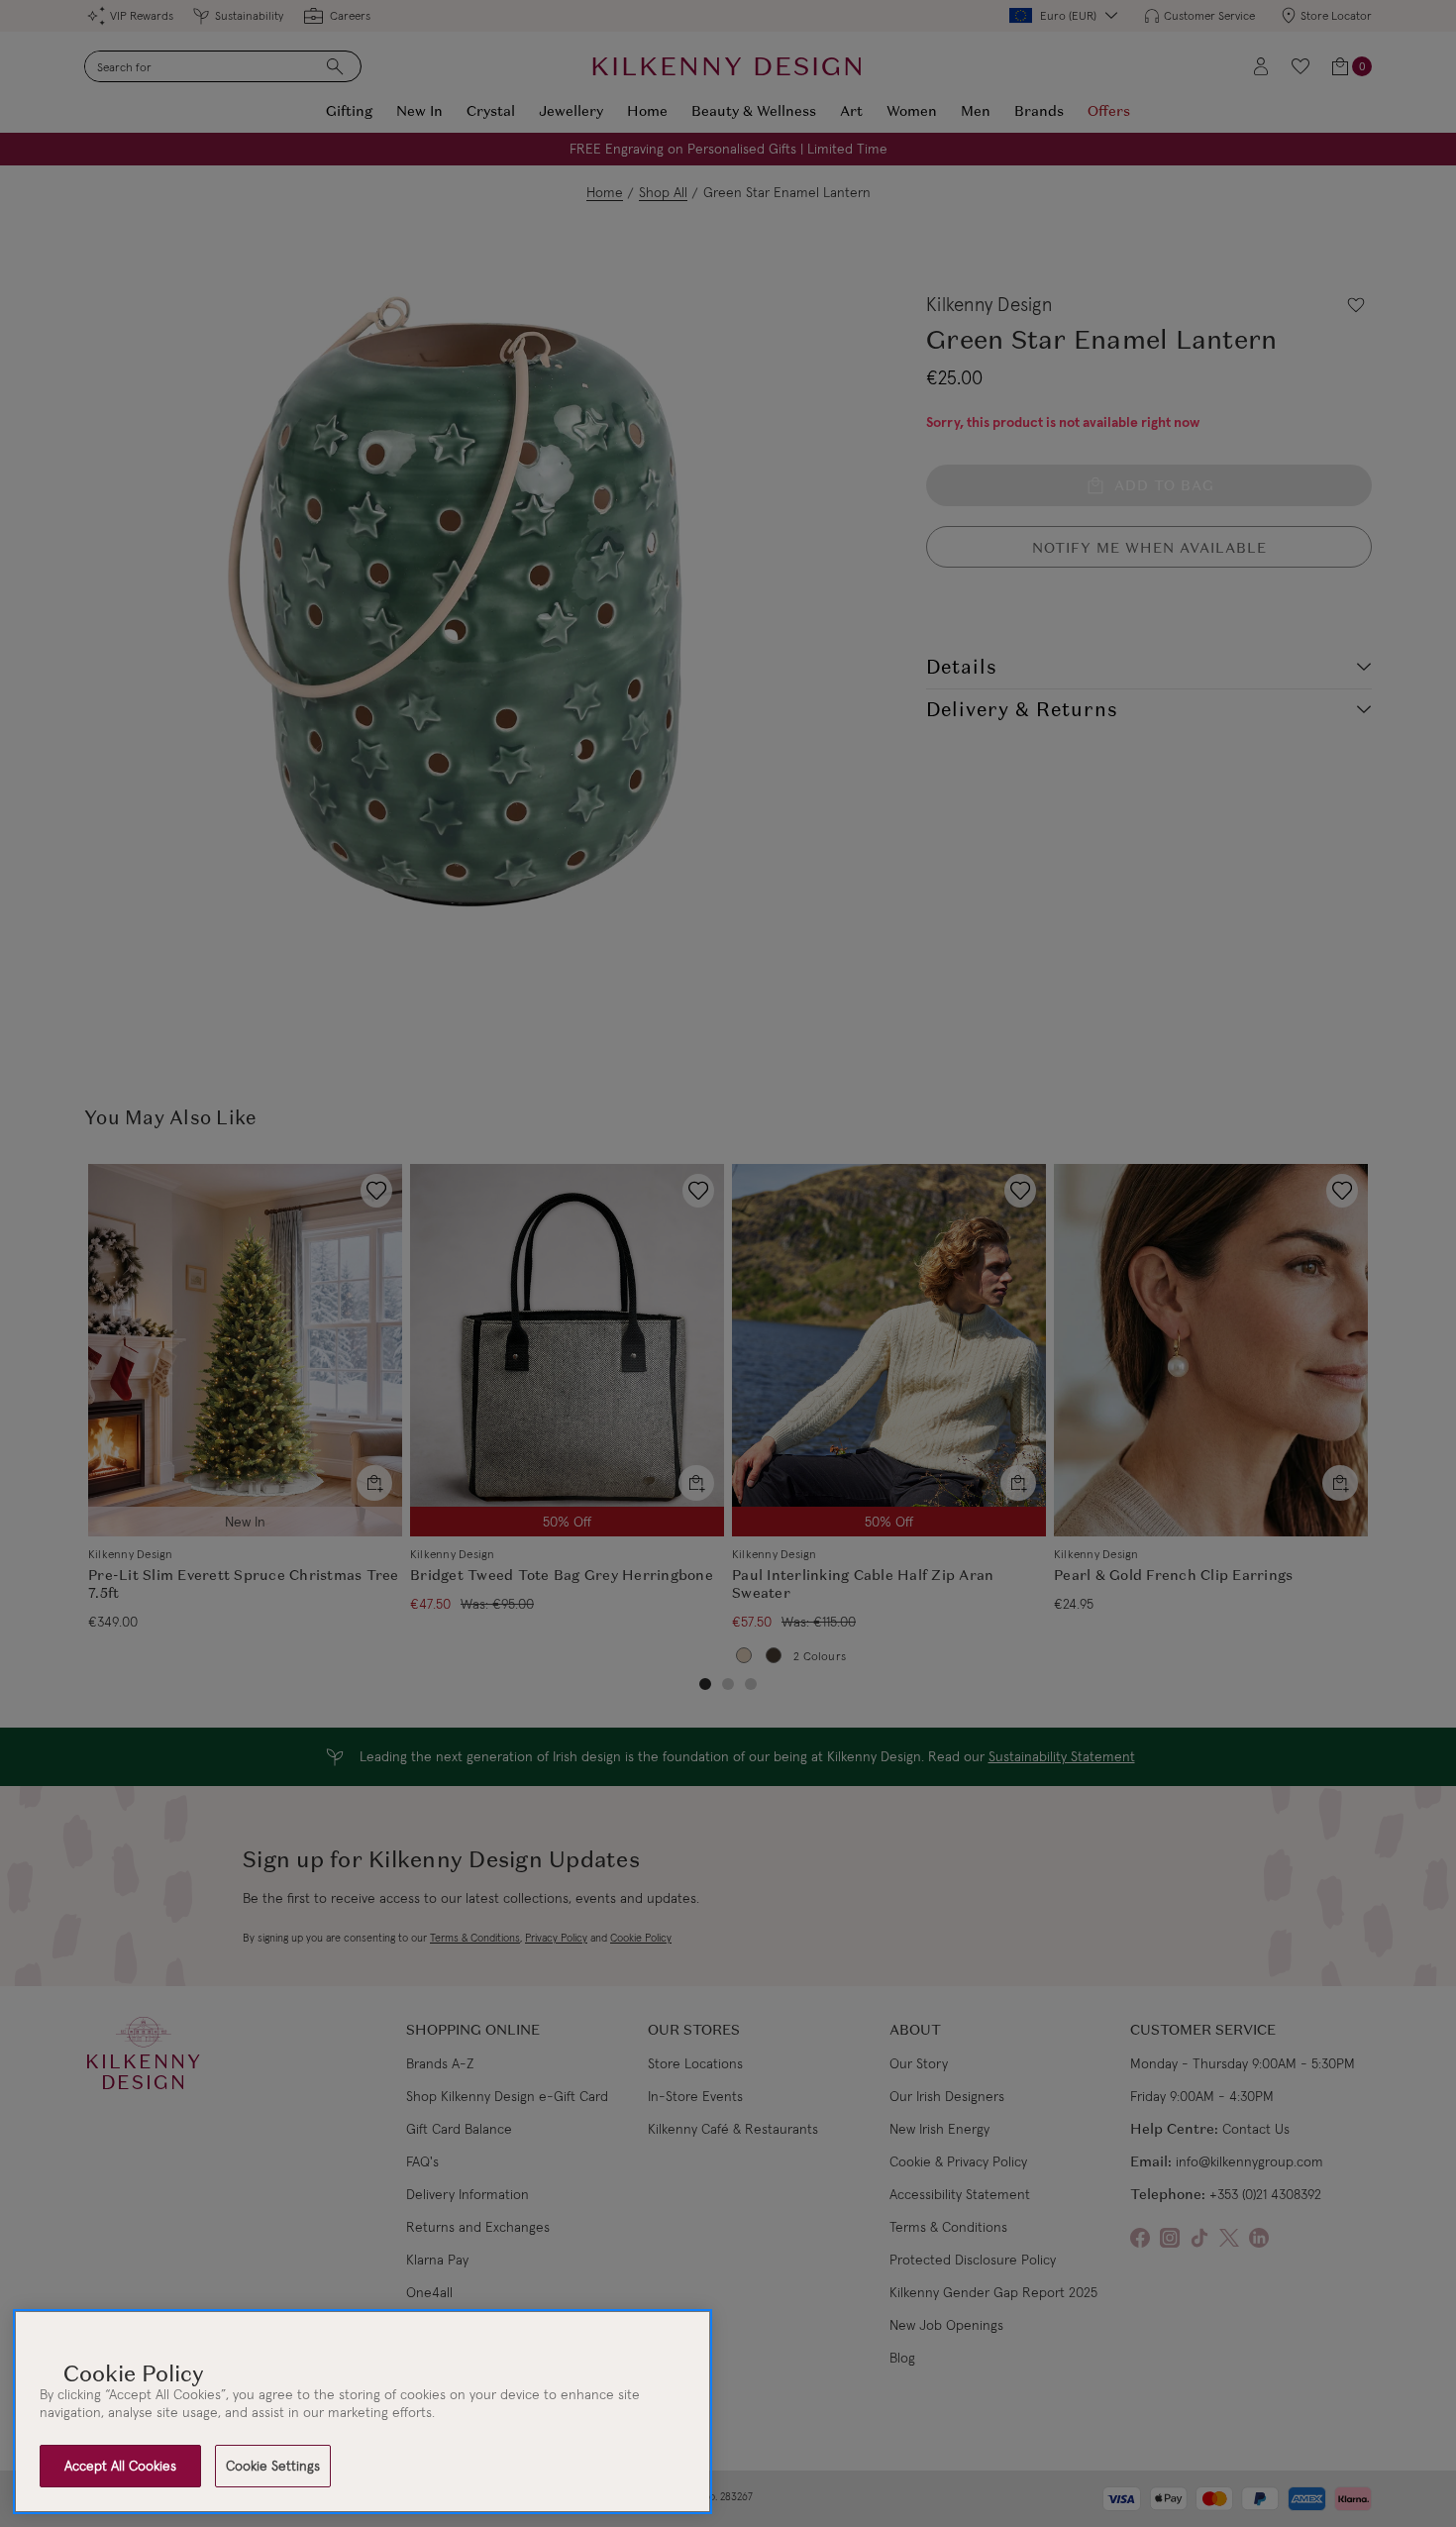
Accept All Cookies (120, 2466)
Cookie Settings (273, 2466)
